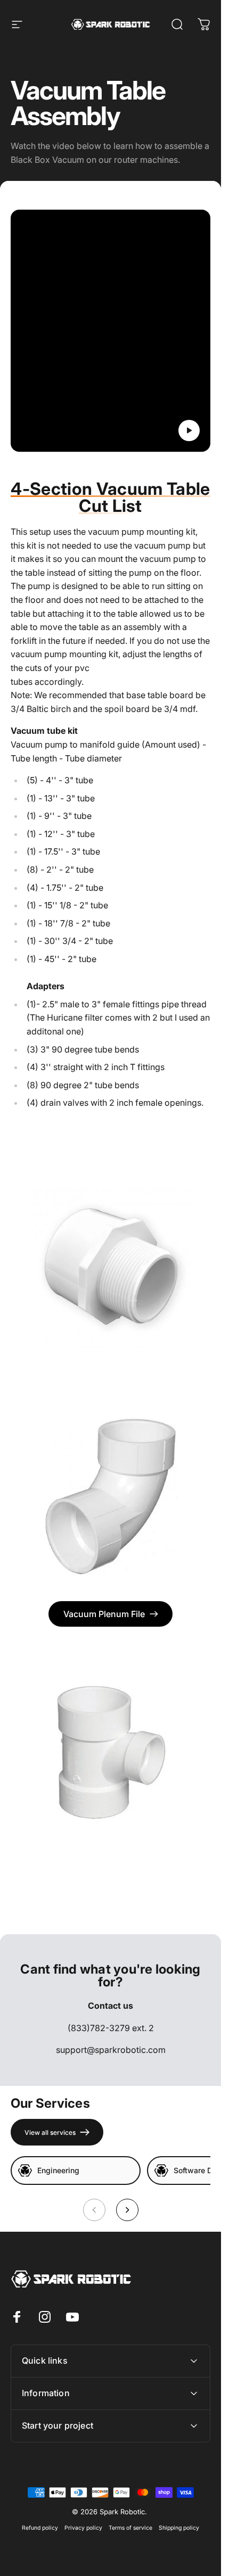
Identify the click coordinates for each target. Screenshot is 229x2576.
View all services (50, 2132)
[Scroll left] (94, 2210)
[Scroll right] (127, 2210)
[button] (189, 430)
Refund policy (40, 2528)
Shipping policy (179, 2528)
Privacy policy (83, 2528)
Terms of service (130, 2528)
